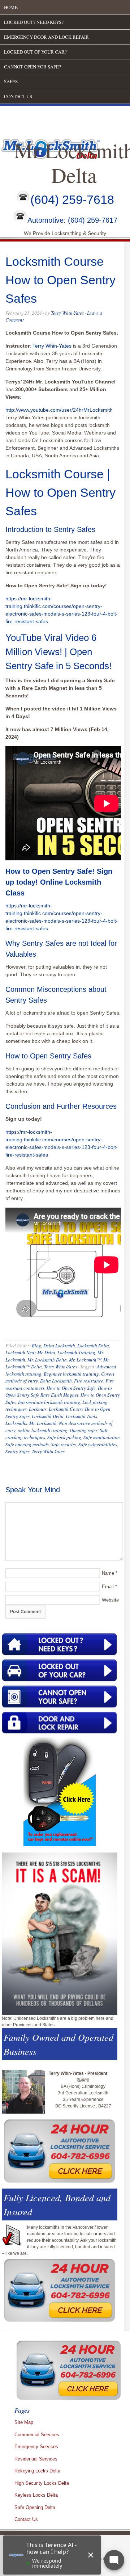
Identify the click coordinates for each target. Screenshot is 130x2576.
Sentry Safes (18, 1451)
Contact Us (18, 96)
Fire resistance (89, 1381)
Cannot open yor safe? (32, 67)
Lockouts (38, 1409)
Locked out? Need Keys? (34, 22)
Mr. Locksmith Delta (47, 1360)
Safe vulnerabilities (98, 1444)
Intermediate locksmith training (49, 1402)
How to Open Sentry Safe (71, 1388)
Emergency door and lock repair (46, 37)
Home (11, 7)
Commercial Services (37, 2435)
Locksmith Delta (93, 1346)
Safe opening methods (27, 1444)
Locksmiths (16, 1423)
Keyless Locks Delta (36, 2495)
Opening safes (84, 1430)
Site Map (24, 2422)
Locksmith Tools (81, 1416)
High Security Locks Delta (42, 2483)
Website (110, 1600)
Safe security (64, 1444)
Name (108, 1573)
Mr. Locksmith (43, 1423)
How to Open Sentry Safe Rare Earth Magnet (59, 1392)
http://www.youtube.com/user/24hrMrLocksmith (59, 410)
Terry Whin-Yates (67, 313)
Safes (11, 81)
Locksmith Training (76, 1352)
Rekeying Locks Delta (37, 2471)
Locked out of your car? (35, 52)
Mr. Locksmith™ (85, 1360)
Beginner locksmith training (71, 1374)
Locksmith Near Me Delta (30, 1352)
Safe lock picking (64, 1437)
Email (108, 1587)
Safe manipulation (102, 1437)
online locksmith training (43, 1430)
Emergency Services (36, 2447)
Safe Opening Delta (35, 2507)
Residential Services (36, 2459)
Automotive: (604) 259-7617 (72, 221)
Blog (36, 1346)
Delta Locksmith (59, 1346)
